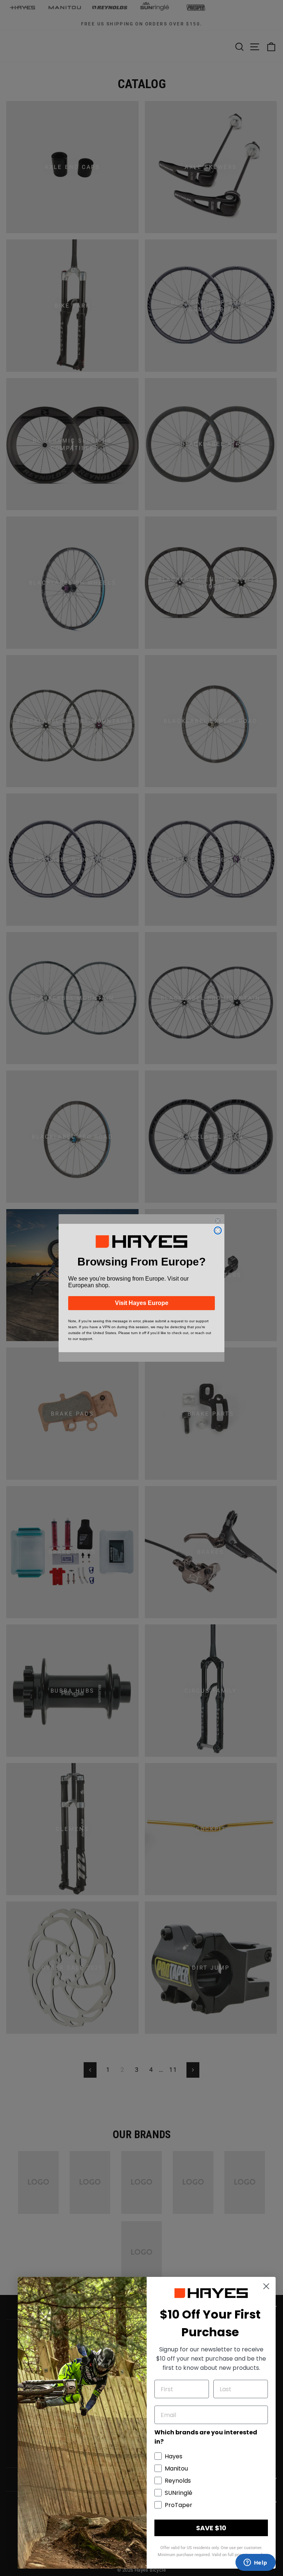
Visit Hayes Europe (142, 1303)
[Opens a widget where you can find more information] (255, 2563)
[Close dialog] (218, 1230)
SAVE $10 (211, 2528)
